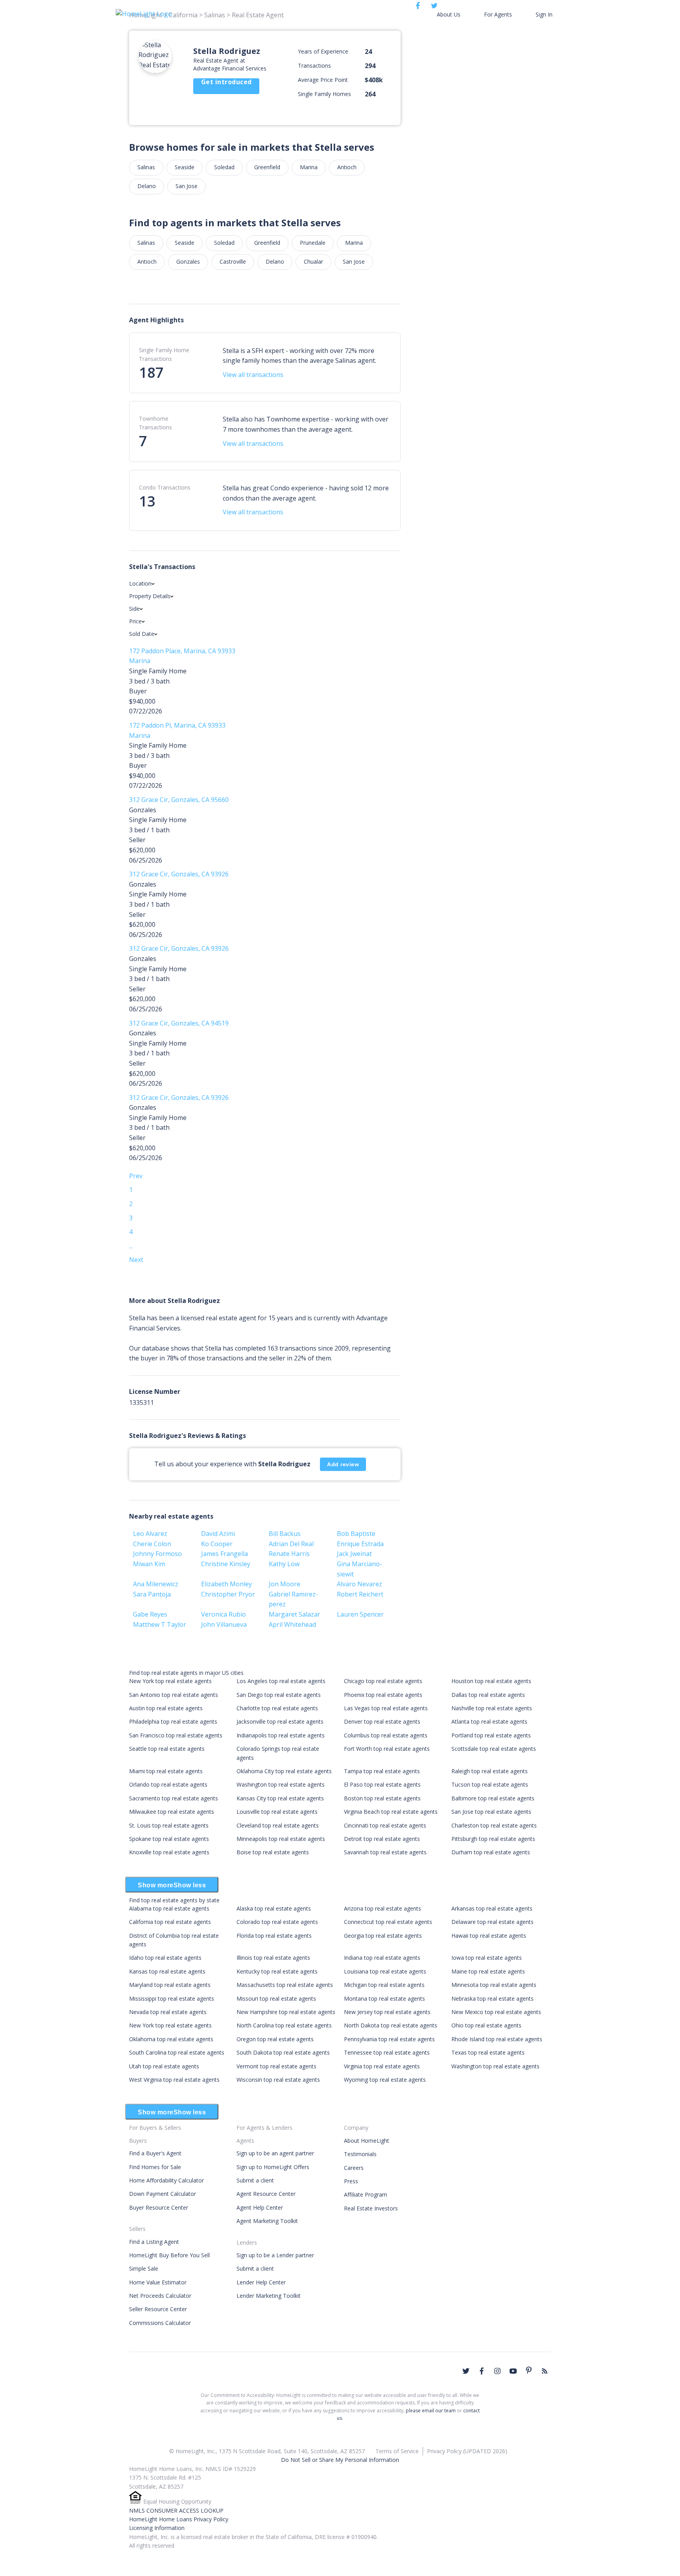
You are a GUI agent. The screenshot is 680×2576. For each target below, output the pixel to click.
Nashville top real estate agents (492, 1708)
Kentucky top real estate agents (277, 1971)
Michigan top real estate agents (384, 1985)
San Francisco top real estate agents (176, 1735)
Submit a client (255, 2180)
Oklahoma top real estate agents (171, 2039)
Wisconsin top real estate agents (278, 2080)
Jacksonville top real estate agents (280, 1721)
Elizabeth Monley (226, 1584)
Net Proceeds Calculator (160, 2296)
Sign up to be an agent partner (275, 2153)
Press (351, 2181)
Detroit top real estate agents (382, 1839)
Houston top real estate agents (491, 1681)
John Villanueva (224, 1624)
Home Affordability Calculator (166, 2180)
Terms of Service (397, 2451)
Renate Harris (289, 1554)
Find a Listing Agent (154, 2242)
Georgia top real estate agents (383, 1936)
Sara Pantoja (152, 1594)
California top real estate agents (170, 1922)
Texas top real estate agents (488, 2052)
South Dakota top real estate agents (283, 2052)
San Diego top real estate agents (279, 1695)
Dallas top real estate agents (488, 1695)
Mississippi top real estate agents (172, 1999)
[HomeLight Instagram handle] (497, 2371)
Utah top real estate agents (164, 2066)
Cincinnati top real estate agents (385, 1825)
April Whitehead (292, 1624)
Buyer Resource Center (159, 2207)
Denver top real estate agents (382, 1721)
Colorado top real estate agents (277, 1922)
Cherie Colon (152, 1544)
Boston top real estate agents (382, 1798)
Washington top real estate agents (281, 1784)
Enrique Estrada (360, 1544)
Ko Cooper (217, 1544)
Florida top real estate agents (274, 1936)
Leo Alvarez (150, 1534)
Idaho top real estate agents (165, 1958)
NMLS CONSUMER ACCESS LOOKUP (176, 2510)
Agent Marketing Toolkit (267, 2221)
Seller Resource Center (158, 2309)
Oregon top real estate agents (275, 2039)
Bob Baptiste (356, 1534)
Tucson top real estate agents (490, 1784)
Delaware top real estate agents (492, 1922)
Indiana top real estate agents (382, 1958)
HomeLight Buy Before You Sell (169, 2255)
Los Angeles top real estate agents (281, 1681)
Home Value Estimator (158, 2282)
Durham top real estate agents (491, 1852)
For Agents (498, 14)
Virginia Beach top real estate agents (391, 1812)
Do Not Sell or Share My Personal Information (340, 2460)
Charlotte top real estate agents (277, 1708)
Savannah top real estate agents (385, 1852)
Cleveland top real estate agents (278, 1825)
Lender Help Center (261, 2282)
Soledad (224, 167)
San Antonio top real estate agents (174, 1695)
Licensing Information (157, 2528)
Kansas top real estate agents (167, 1971)
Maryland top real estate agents (170, 1985)
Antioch (347, 167)
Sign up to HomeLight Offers (273, 2167)
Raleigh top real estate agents (490, 1771)
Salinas (146, 167)
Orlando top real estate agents (168, 1784)
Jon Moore (285, 1584)
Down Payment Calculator (163, 2194)
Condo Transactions (165, 487)
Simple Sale (144, 2268)
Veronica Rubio (224, 1614)
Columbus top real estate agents (386, 1735)
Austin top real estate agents (166, 1708)
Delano (147, 186)
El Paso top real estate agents (382, 1784)
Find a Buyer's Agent (155, 2153)
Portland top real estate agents (491, 1735)
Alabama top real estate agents (169, 1908)
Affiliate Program (366, 2194)
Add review (343, 1464)
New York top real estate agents (170, 1681)
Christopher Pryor (228, 1594)
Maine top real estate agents (488, 1971)
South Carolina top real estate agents (177, 2052)
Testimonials (360, 2154)
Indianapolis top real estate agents (281, 1735)
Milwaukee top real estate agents (172, 1812)
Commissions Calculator (160, 2323)
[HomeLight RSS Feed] (545, 2371)
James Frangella (225, 1554)
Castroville (233, 261)
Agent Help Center (260, 2207)
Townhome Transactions (155, 423)
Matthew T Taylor (160, 1624)
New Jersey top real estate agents (387, 2012)
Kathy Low (284, 1564)
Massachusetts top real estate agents (285, 1985)
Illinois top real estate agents (273, 1958)
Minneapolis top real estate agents (281, 1839)
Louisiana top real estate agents (385, 1971)
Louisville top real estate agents (277, 1812)
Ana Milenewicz (156, 1584)
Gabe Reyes (150, 1614)
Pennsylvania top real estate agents (389, 2039)
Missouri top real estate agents (276, 1999)
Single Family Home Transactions (164, 354)
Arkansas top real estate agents (492, 1908)
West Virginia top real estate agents (174, 2080)
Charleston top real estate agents (494, 1825)
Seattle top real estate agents (167, 1749)
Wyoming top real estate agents (385, 2080)
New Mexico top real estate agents (496, 2012)
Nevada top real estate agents (168, 2012)
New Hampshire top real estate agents (286, 2012)
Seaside (185, 167)
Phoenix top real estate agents (383, 1695)
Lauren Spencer (360, 1614)
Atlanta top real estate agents (489, 1721)
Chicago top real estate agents (383, 1681)
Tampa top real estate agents (382, 1771)
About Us (449, 14)
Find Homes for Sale (155, 2167)
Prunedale (313, 243)
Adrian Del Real (291, 1544)
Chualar (313, 261)
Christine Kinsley (226, 1564)
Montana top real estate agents (384, 1999)
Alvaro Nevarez (359, 1584)
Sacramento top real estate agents (174, 1798)
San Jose (187, 186)
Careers (354, 2168)
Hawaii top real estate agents (489, 1936)
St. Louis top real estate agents (169, 1825)
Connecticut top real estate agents (388, 1922)
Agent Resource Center (266, 2194)
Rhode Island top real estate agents (497, 2039)
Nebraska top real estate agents (492, 1999)
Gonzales (188, 261)
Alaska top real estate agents (274, 1908)
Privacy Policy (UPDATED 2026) (467, 2451)
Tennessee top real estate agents (387, 2052)
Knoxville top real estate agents (169, 1852)
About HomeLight (367, 2141)
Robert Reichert (360, 1594)
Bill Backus (285, 1534)
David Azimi (218, 1534)
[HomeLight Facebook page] (482, 2371)
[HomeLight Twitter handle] (466, 2371)
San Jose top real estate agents (491, 1812)
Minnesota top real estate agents (494, 1985)
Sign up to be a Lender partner (275, 2255)
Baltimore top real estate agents (493, 1798)
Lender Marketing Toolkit (269, 2296)
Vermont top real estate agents (276, 2066)
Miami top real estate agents (166, 1771)
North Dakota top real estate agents (391, 2025)
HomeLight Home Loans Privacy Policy (179, 2519)
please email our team (431, 2411)
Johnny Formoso (157, 1554)
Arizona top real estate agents (382, 1908)
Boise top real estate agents (273, 1852)
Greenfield (267, 167)
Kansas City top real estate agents (280, 1798)
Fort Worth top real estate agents (387, 1749)
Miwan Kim (149, 1564)
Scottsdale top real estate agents (494, 1749)
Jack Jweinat (354, 1554)
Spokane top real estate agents (169, 1839)
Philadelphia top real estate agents (173, 1721)
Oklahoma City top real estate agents (284, 1771)
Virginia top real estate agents (382, 2066)
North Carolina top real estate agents (284, 2025)
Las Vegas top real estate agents (386, 1708)
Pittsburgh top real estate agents (493, 1839)
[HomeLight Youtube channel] (513, 2371)
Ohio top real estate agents (486, 2025)
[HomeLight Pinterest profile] (529, 2370)
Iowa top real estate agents (487, 1958)
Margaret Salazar (295, 1614)
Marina (309, 167)
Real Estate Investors (371, 2208)
